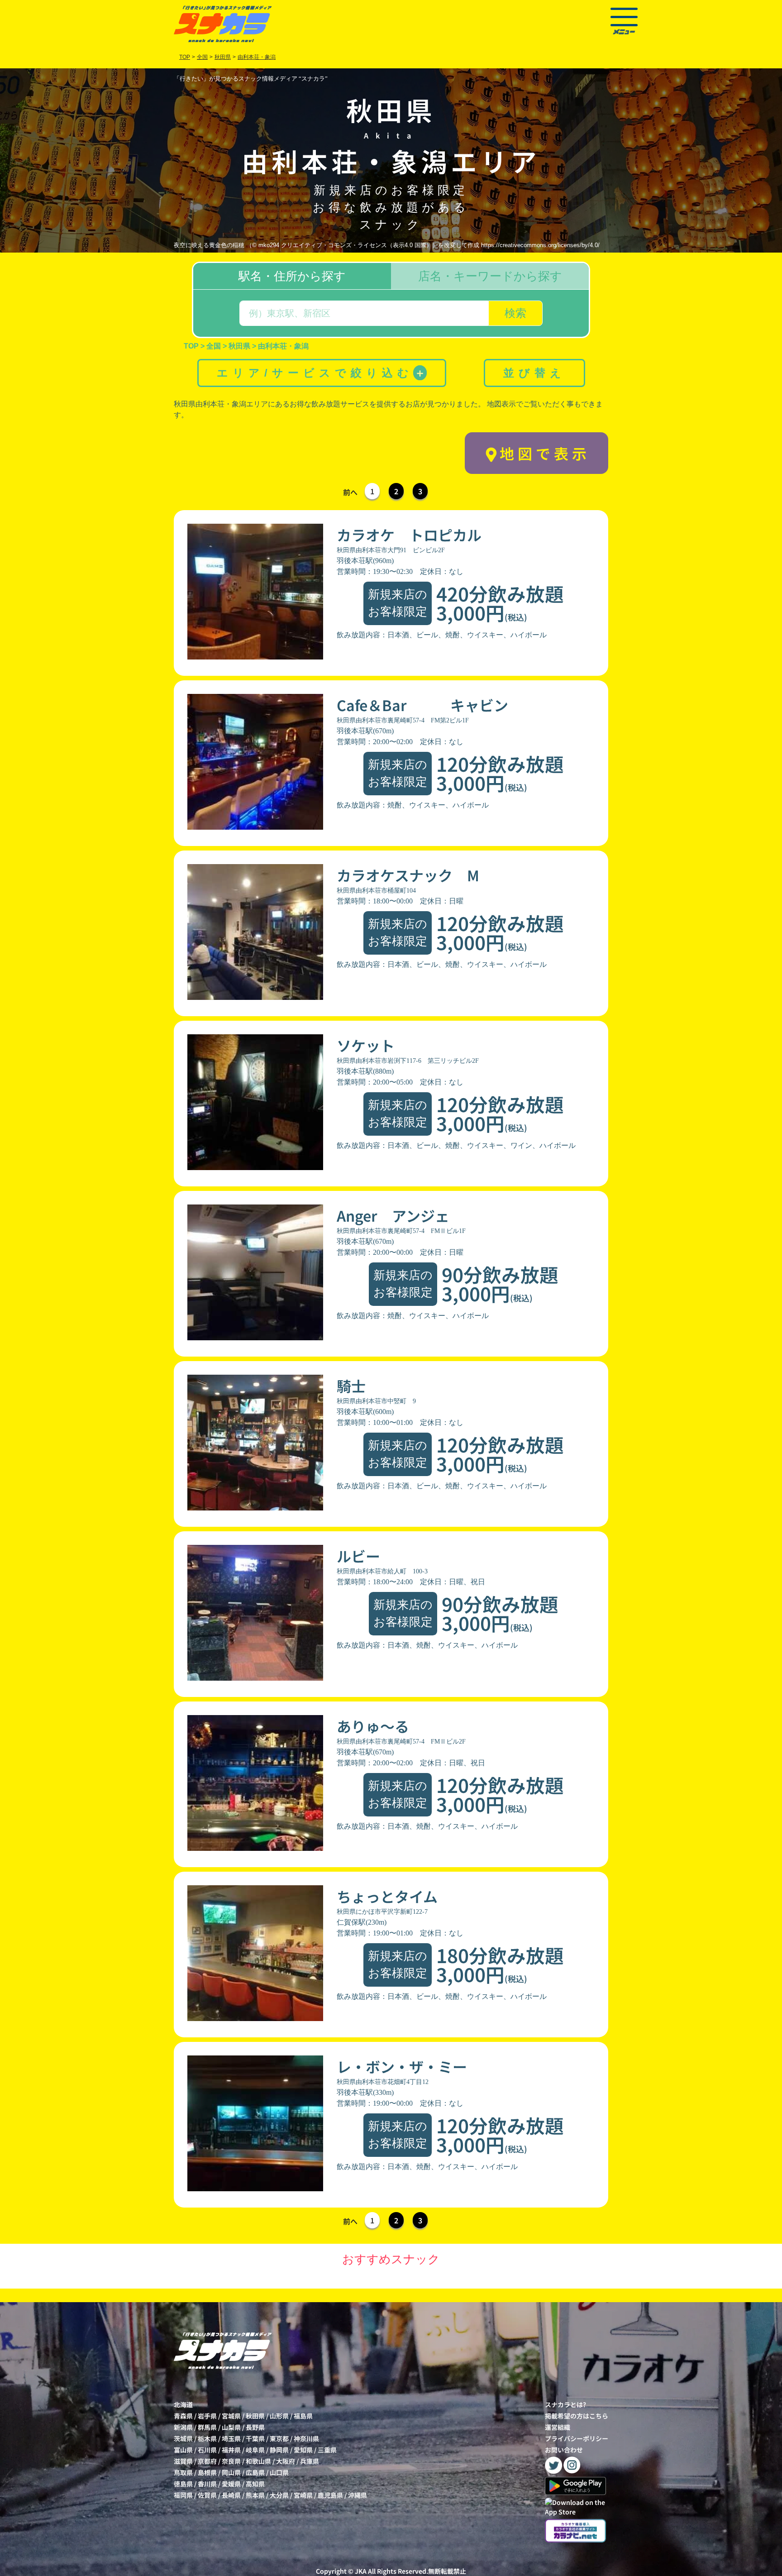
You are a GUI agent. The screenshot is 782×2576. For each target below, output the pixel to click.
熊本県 (255, 2495)
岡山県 (231, 2472)
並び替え (534, 373)
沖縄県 (358, 2495)
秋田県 (255, 2416)
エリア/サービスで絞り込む (321, 373)
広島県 (255, 2472)
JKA (361, 2571)
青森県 (183, 2416)
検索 (515, 313)
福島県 (303, 2416)
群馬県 (207, 2427)
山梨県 (231, 2427)
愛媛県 (231, 2484)
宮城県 (231, 2416)
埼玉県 (231, 2438)
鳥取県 (183, 2472)
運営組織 (558, 2427)
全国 (202, 57)
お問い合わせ (564, 2450)
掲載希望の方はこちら (577, 2416)
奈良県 (231, 2461)
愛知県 (303, 2450)
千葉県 (255, 2438)
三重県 (327, 2450)
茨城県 (183, 2438)
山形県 (279, 2416)
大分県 (279, 2495)
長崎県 (231, 2495)
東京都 (279, 2438)
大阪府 (286, 2461)
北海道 (183, 2404)
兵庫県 (310, 2461)
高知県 (255, 2484)
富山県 (183, 2450)
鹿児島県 (330, 2495)
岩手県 (207, 2416)
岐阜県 (255, 2450)
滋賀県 (183, 2461)
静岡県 (279, 2450)
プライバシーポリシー (577, 2438)
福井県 (231, 2450)
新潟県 (183, 2427)
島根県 (207, 2472)
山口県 (279, 2472)
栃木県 (207, 2438)
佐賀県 (207, 2495)
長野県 (255, 2427)
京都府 (207, 2461)
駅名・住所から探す (292, 276)
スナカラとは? (565, 2404)
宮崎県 (303, 2495)
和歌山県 (258, 2461)
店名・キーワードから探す (490, 276)
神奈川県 (306, 2438)
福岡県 (183, 2495)
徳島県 (183, 2484)
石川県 (207, 2450)
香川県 (207, 2484)
